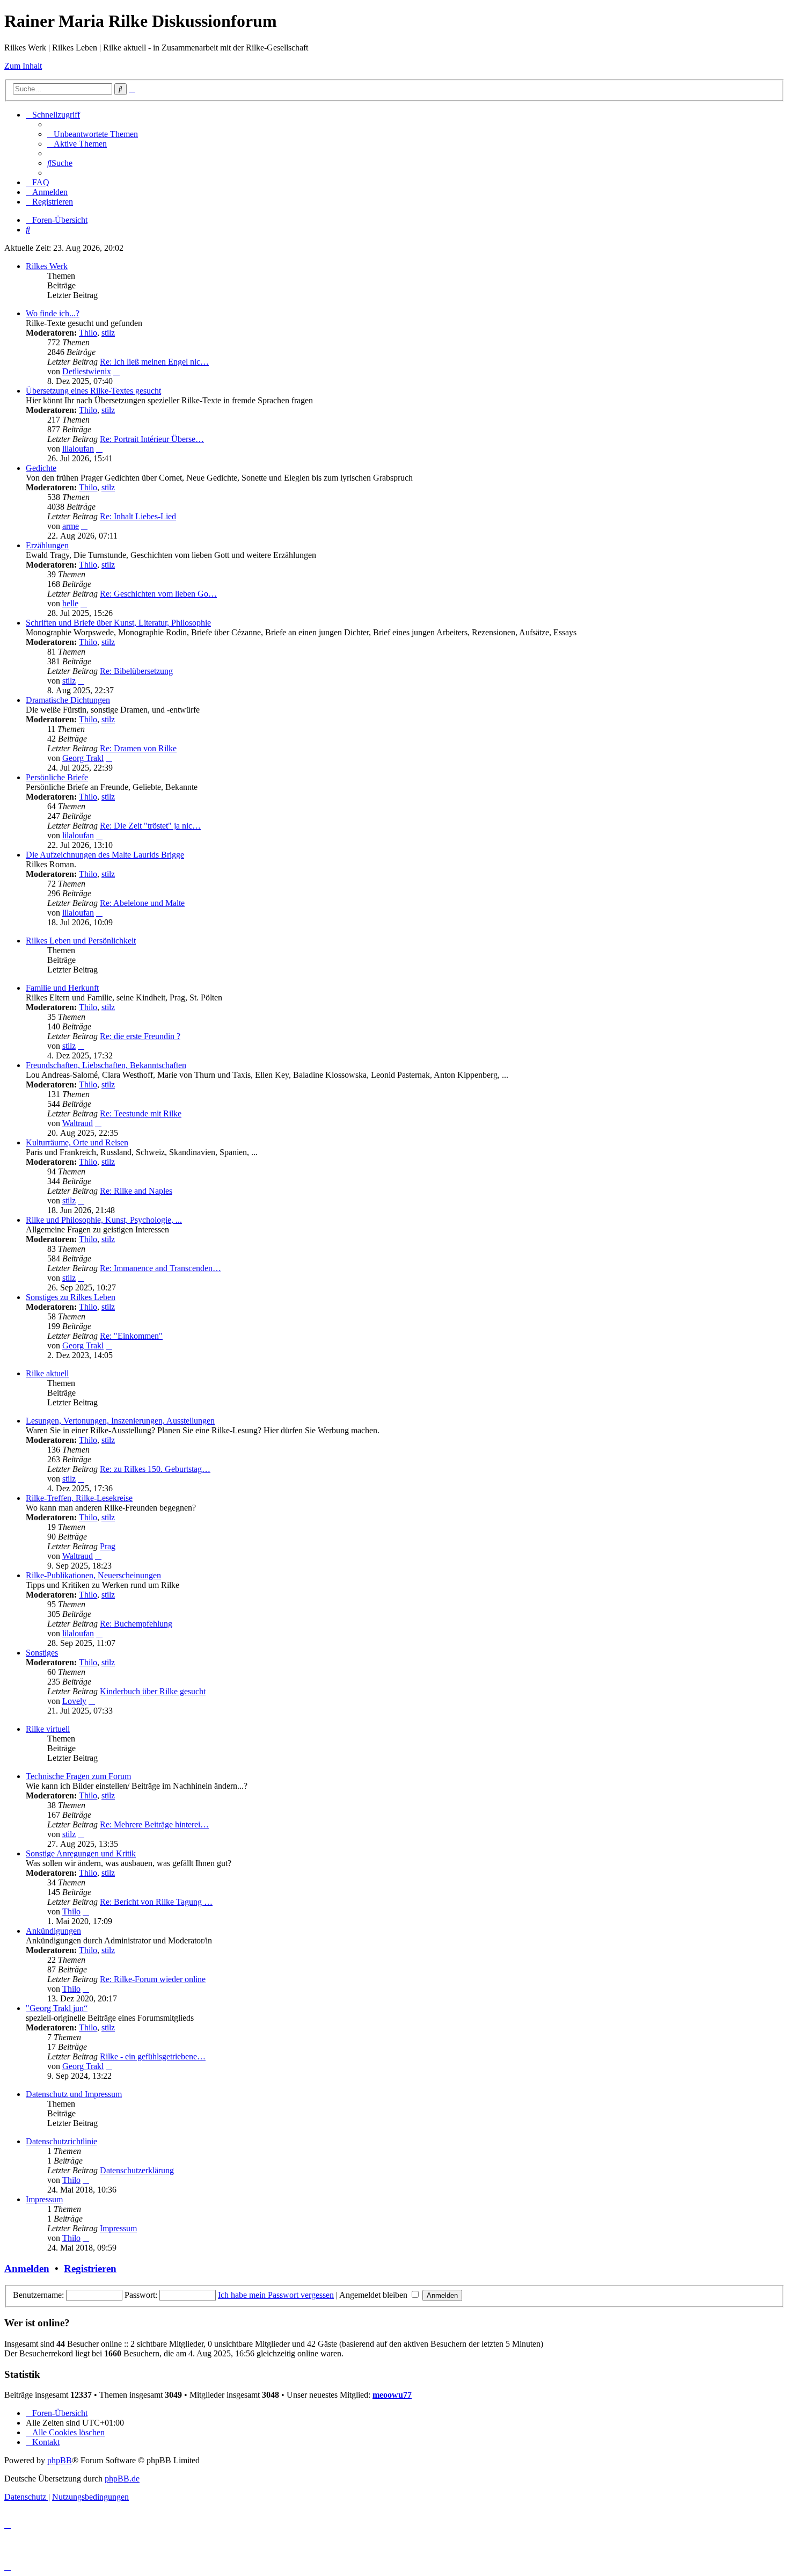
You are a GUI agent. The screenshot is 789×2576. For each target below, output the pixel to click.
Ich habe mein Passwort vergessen (276, 2295)
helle (70, 603)
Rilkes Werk (47, 266)
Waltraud (78, 1123)
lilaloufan (78, 449)
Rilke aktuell (47, 1373)
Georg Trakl (83, 758)
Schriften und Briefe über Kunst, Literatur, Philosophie (118, 623)
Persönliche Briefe (57, 777)
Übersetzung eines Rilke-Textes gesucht (93, 391)
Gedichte (41, 468)
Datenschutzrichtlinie (61, 2141)
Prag (108, 1546)
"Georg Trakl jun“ (57, 2008)
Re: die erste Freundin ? (140, 1036)
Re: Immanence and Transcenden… (160, 1268)
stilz (108, 333)
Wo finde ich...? (53, 313)
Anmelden (27, 2269)
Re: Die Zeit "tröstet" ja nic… (150, 826)
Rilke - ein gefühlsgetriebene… (153, 2056)
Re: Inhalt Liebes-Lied (138, 516)
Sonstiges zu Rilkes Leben (71, 1297)
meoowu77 (392, 2395)
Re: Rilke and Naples (136, 1191)
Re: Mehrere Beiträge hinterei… (154, 1824)
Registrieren (90, 2269)
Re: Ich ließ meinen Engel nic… (154, 362)
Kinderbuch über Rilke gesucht (153, 1691)
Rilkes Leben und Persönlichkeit (81, 941)
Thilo (88, 333)
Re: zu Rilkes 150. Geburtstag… (155, 1469)
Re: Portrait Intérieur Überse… (152, 439)
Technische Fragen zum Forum (78, 1776)
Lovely (74, 1701)
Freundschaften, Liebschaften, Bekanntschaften (106, 1065)
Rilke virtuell (48, 1729)
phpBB (60, 2460)
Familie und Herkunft (62, 988)
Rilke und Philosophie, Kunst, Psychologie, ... (104, 1220)
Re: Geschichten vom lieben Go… (158, 594)
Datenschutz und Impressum (74, 2094)
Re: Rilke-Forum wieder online (153, 1979)
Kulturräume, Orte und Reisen (77, 1142)
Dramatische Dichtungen (68, 700)
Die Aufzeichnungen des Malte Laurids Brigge (105, 855)
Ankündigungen (53, 1931)
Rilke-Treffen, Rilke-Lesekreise (79, 1498)
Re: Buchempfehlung (136, 1624)
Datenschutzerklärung (137, 2170)
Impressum (44, 2199)
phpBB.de (122, 2479)
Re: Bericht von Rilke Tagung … (156, 1902)
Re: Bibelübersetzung (136, 671)
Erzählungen (47, 545)
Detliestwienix (87, 371)
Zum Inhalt (23, 66)
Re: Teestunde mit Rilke (141, 1113)
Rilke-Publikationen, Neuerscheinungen (93, 1575)
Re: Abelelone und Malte (142, 903)
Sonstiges (42, 1653)
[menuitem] (93, 134)
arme (71, 526)
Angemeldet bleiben (374, 2295)
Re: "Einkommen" (131, 1336)
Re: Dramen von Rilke (138, 748)
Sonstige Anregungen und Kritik (81, 1853)
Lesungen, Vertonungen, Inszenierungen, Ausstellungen (120, 1421)
